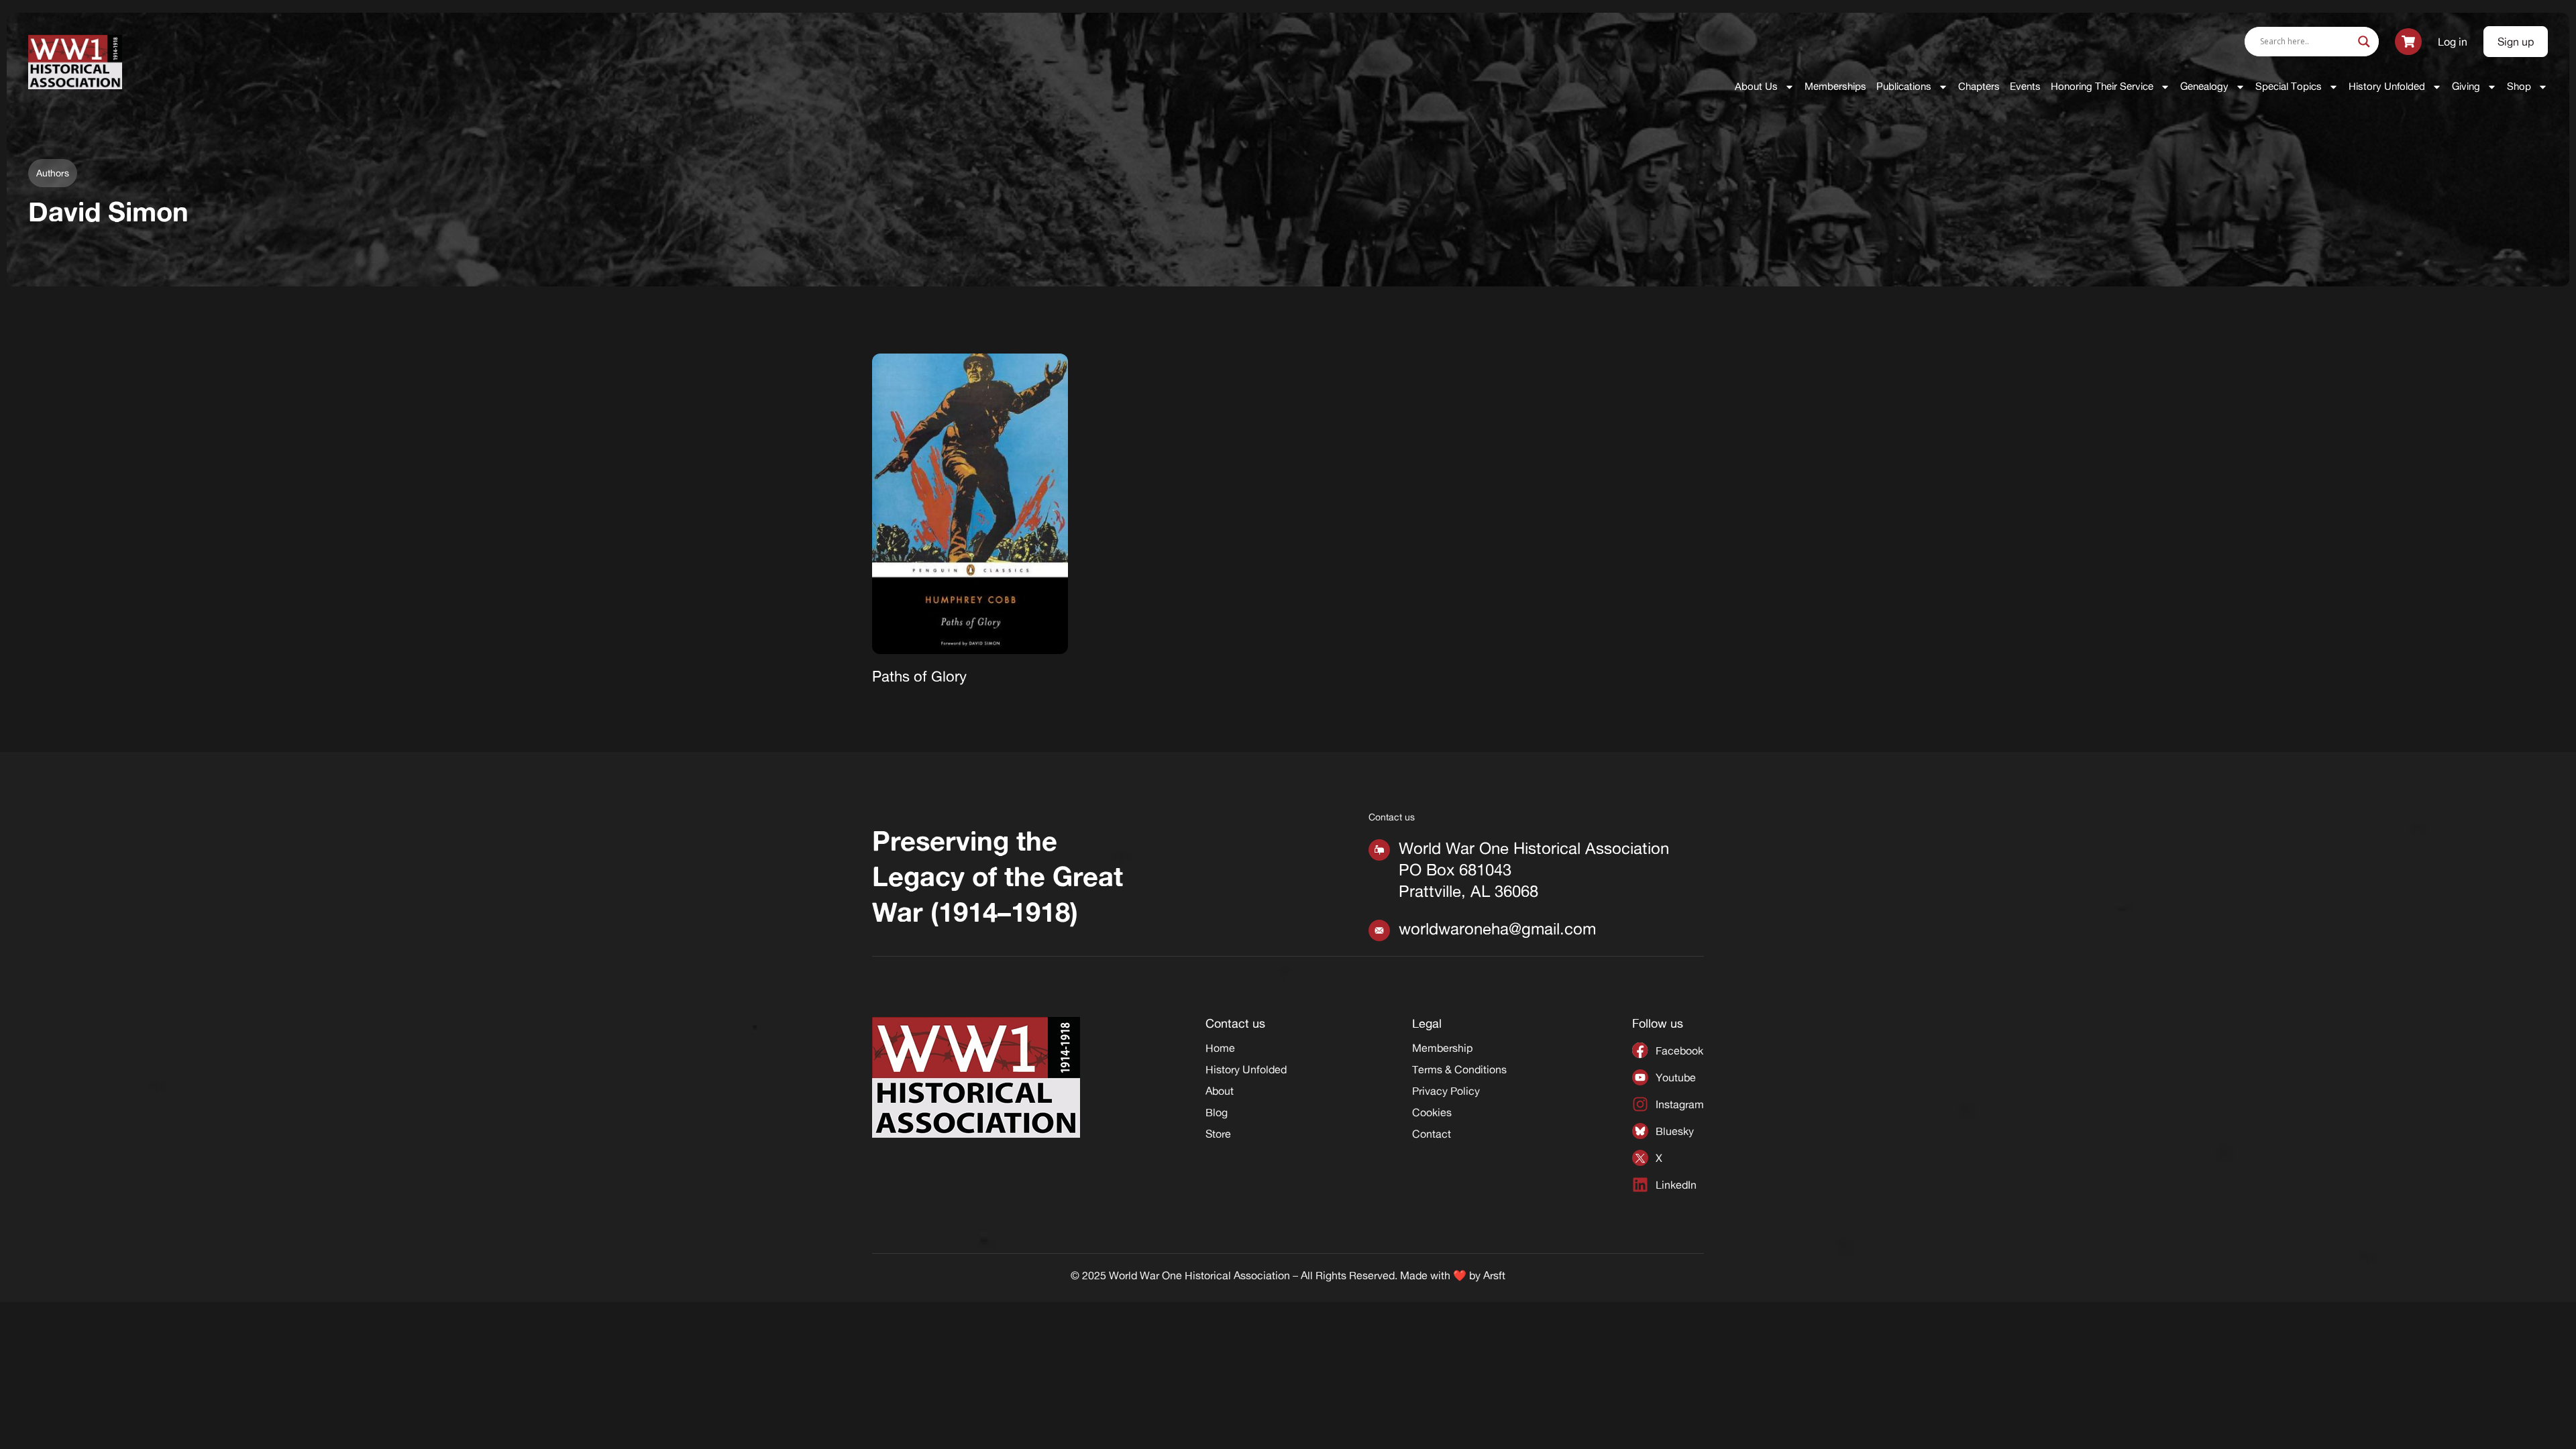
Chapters (1979, 86)
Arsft (1494, 1275)
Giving (2466, 86)
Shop (2519, 86)
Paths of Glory (919, 676)
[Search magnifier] (2364, 42)
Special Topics (2289, 86)
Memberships (1835, 86)
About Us (1756, 86)
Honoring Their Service (2102, 86)
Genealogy (2204, 86)
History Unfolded (2387, 86)
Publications (1904, 86)
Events (2025, 86)
